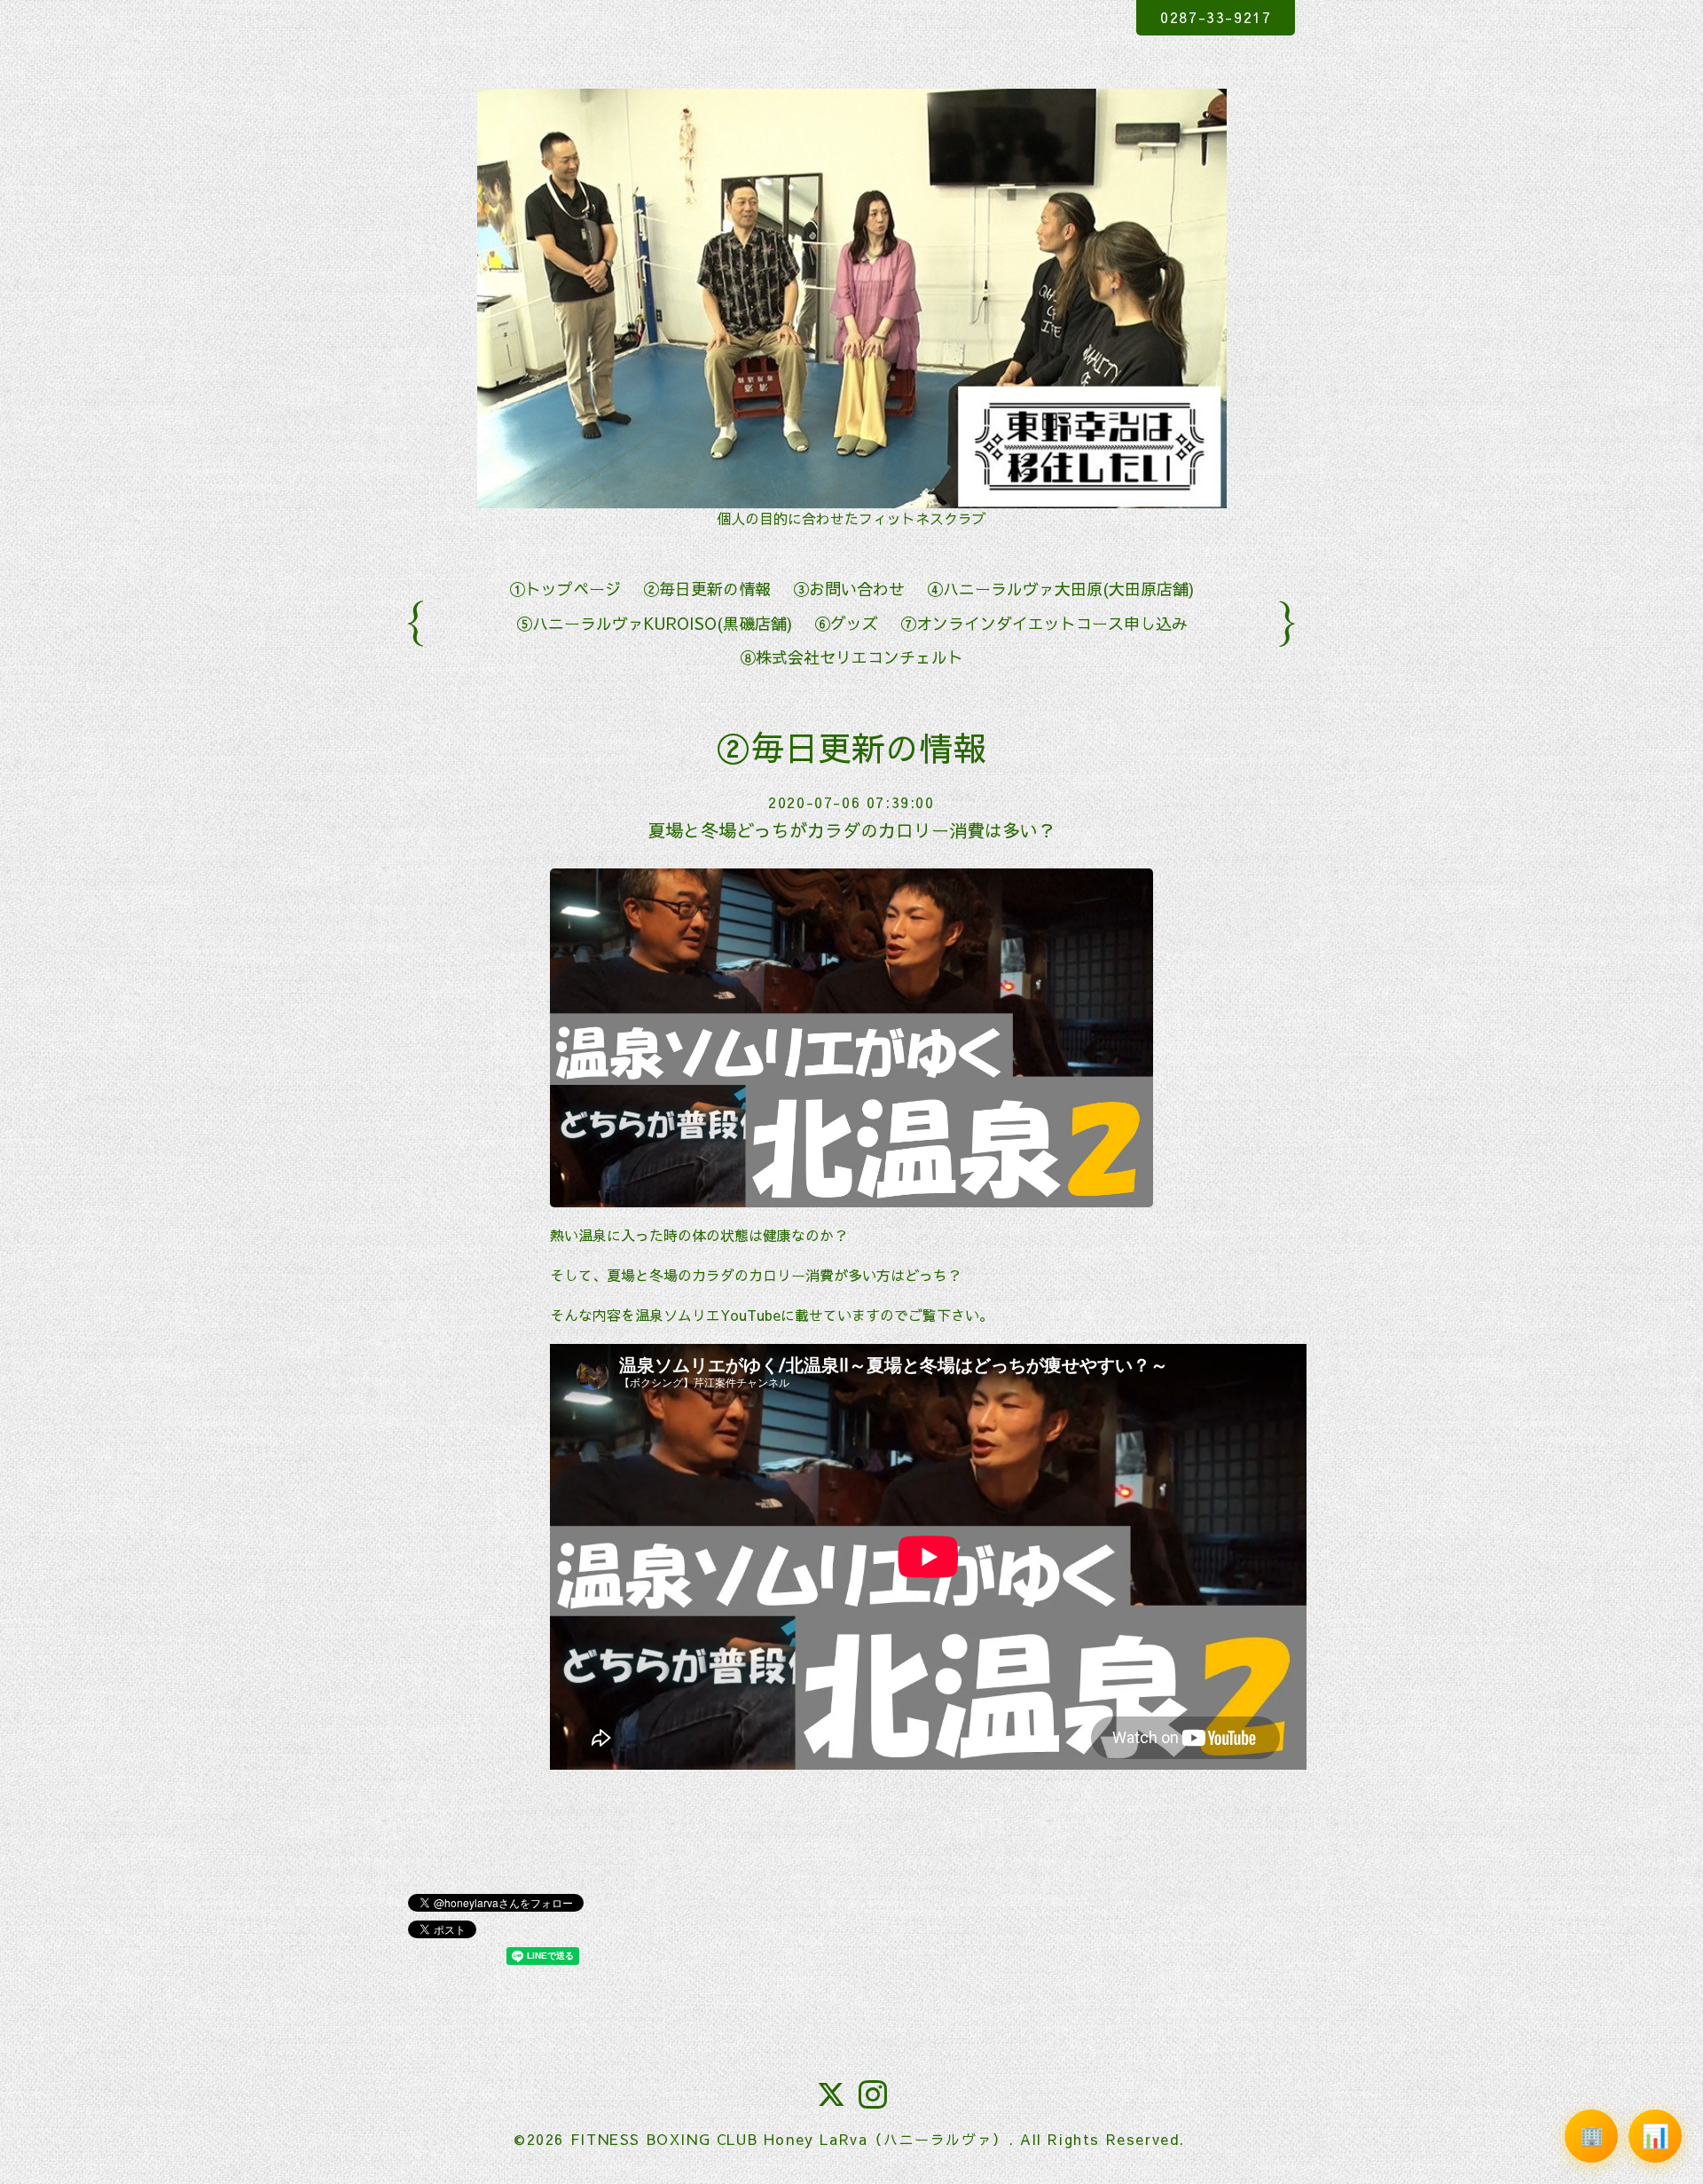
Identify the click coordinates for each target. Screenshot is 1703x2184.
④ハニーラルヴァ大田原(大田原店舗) (1060, 589)
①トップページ (565, 589)
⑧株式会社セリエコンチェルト (851, 657)
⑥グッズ (846, 623)
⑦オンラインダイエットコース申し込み (1044, 623)
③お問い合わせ (849, 589)
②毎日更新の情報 (707, 589)
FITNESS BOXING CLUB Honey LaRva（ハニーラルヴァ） (789, 2139)
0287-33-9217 (1216, 17)
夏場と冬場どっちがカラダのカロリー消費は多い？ (851, 830)
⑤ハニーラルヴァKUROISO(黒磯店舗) (654, 623)
